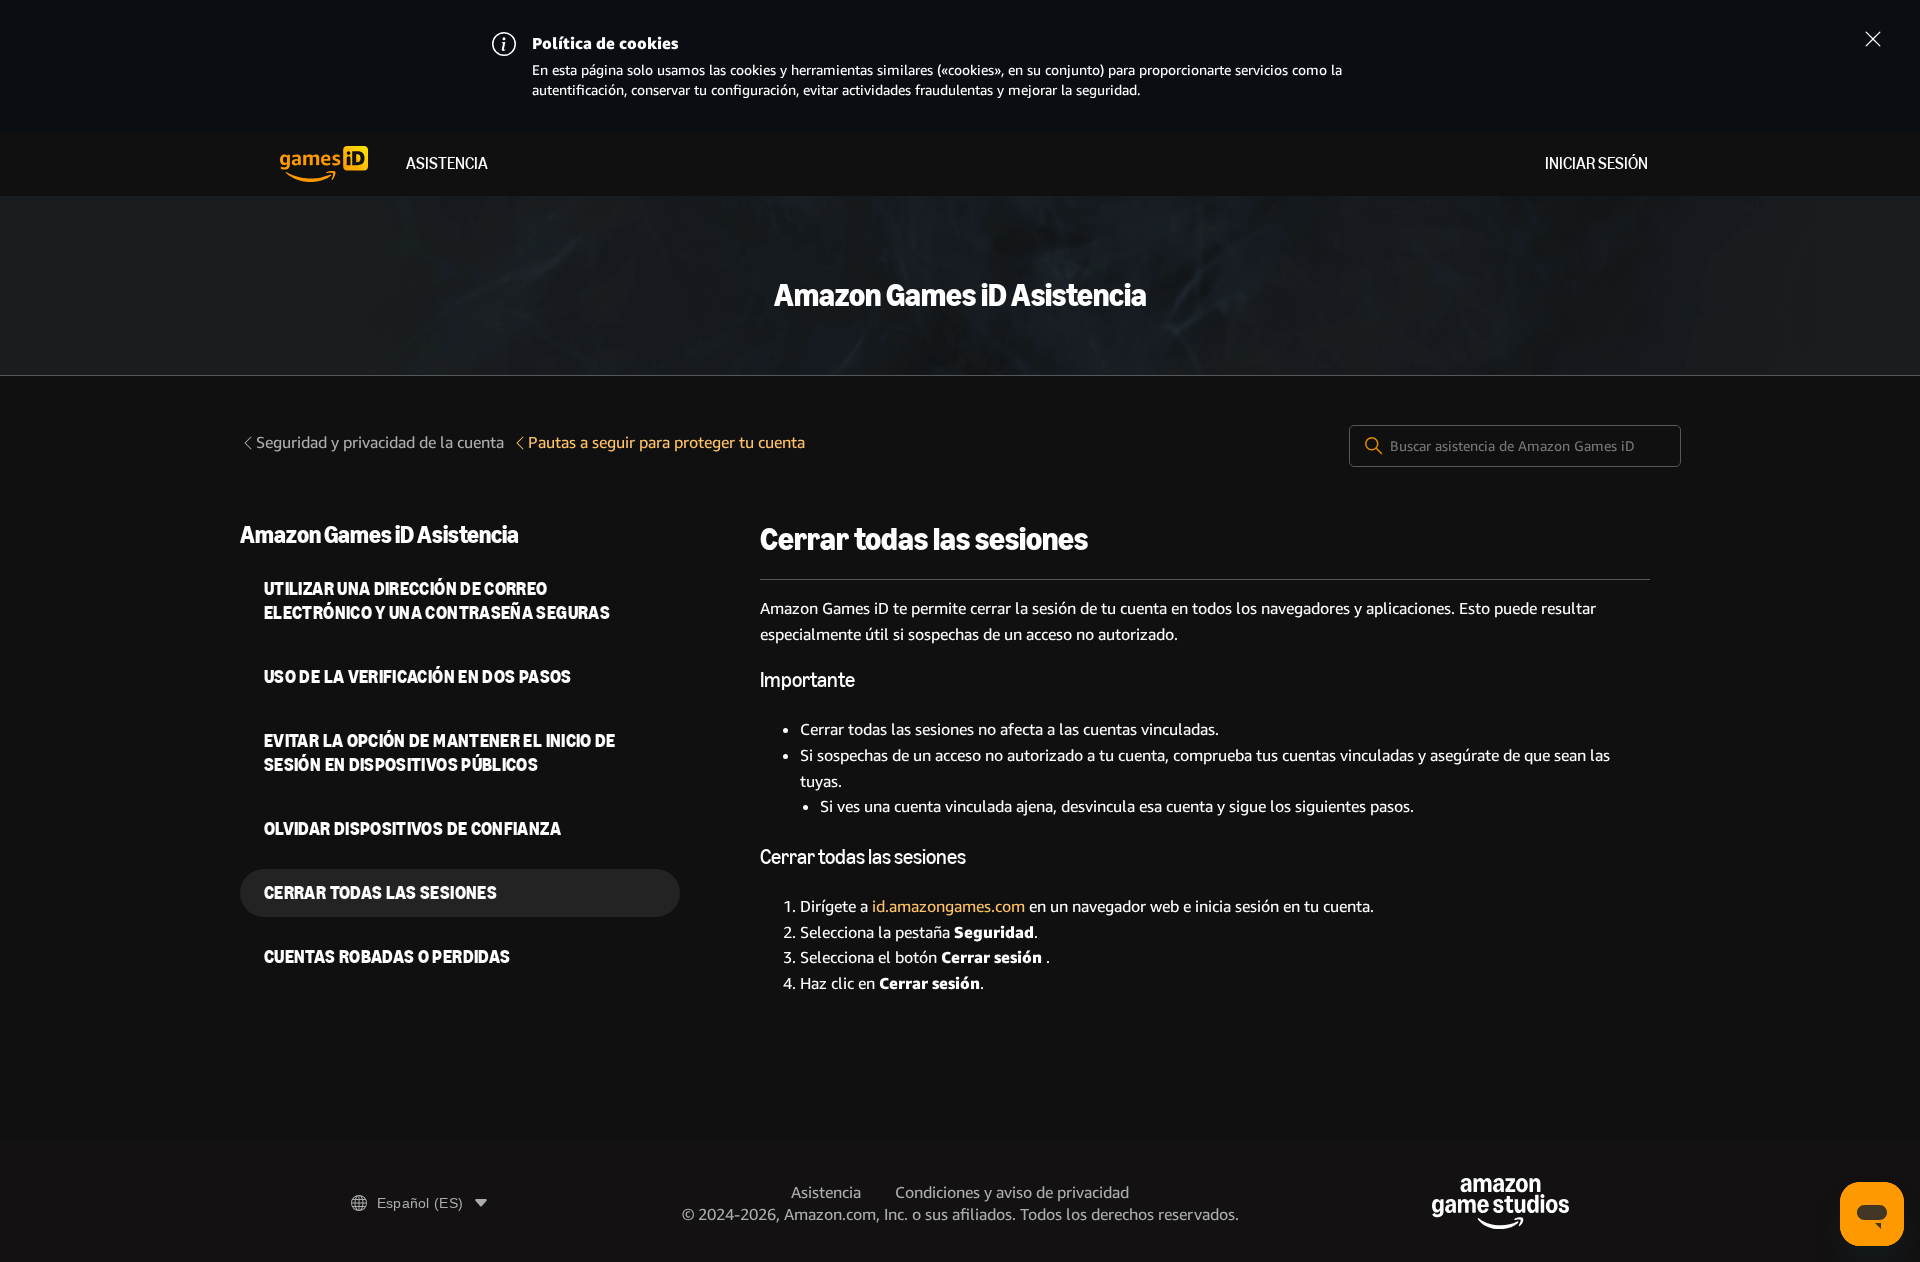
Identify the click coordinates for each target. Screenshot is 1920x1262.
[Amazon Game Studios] (1500, 1203)
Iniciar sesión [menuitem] (1596, 163)
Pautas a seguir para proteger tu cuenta (666, 442)
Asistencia (447, 163)
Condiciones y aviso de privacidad (1012, 1192)
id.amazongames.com (948, 906)
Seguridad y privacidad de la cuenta (380, 442)
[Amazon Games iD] (324, 164)
